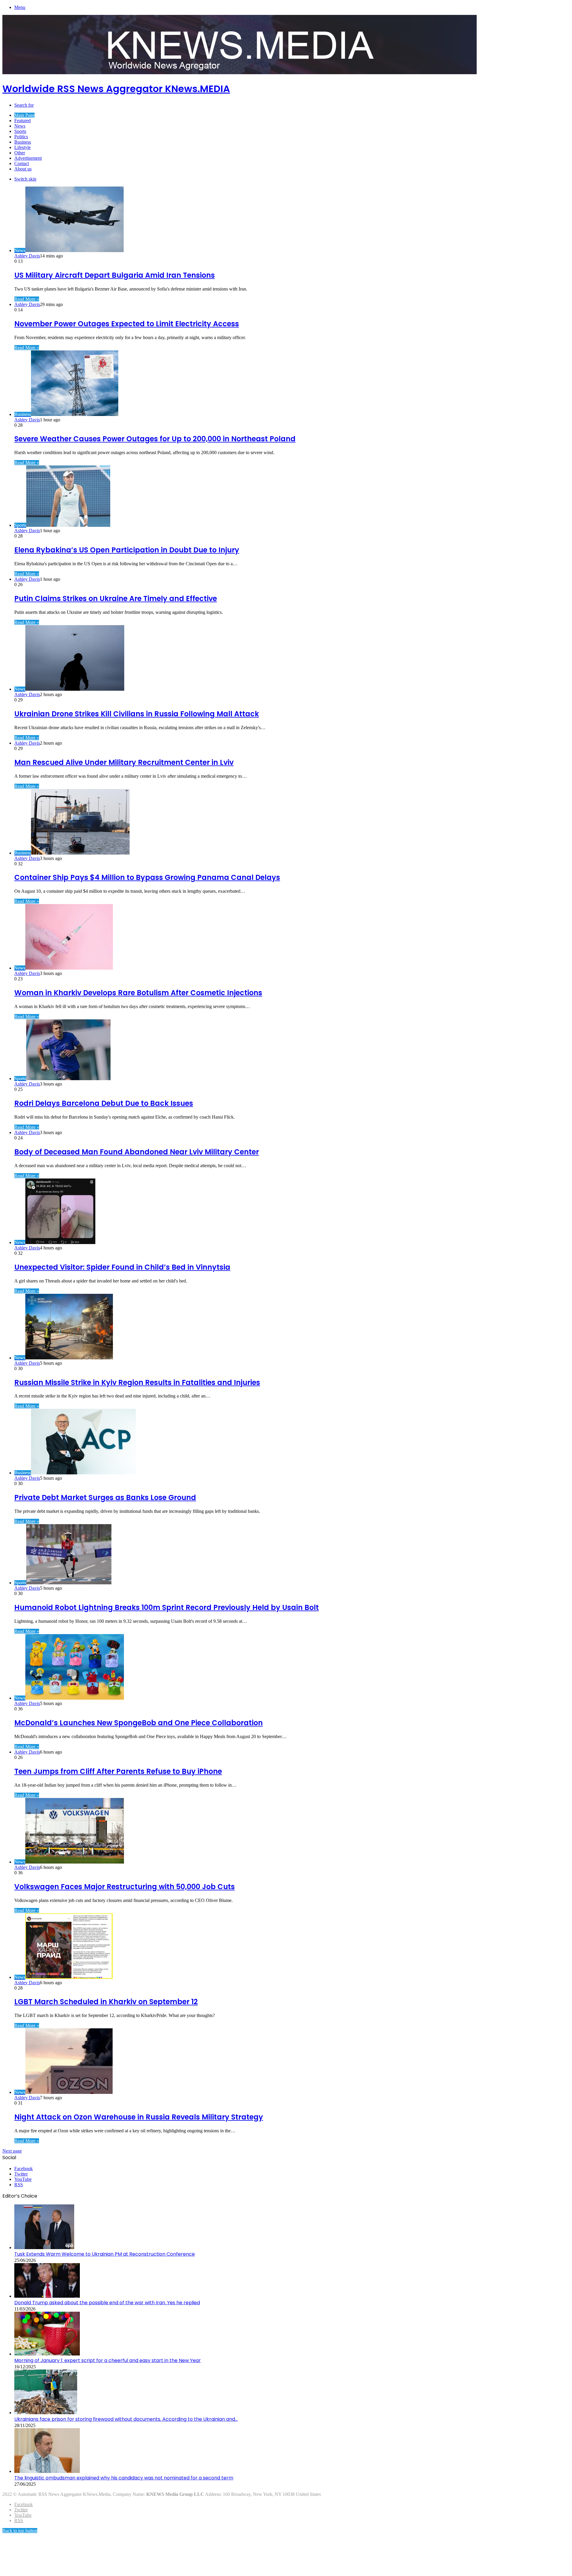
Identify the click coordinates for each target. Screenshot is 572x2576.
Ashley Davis (27, 256)
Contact (22, 163)
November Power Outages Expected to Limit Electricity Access (127, 324)
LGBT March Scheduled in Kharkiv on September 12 (106, 2002)
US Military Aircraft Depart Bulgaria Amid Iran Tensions (115, 275)
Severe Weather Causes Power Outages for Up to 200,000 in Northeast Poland (155, 439)
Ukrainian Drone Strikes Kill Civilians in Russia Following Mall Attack (137, 714)
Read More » (27, 299)
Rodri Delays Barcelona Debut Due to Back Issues (104, 1103)
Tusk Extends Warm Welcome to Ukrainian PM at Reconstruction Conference (105, 2254)
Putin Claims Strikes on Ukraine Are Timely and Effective (116, 598)
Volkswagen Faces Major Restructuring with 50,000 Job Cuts (125, 1887)
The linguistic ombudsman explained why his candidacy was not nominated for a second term (124, 2478)
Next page (12, 2151)
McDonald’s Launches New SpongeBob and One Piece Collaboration (139, 1723)
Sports (20, 131)
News (20, 126)
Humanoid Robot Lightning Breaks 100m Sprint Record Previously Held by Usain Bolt (167, 1607)
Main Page (24, 115)
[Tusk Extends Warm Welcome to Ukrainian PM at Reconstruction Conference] (44, 2247)
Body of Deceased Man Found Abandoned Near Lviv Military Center (137, 1152)
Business (23, 142)
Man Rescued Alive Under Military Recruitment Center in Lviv (124, 762)
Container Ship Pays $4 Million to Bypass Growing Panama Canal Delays (147, 877)
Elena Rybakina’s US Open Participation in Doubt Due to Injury (127, 550)
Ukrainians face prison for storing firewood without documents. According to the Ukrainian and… (126, 2419)
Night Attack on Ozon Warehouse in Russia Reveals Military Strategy (139, 2117)
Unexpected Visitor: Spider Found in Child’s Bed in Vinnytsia (122, 1267)
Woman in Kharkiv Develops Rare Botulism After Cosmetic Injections (138, 993)
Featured (22, 121)
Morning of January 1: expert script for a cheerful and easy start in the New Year (108, 2360)
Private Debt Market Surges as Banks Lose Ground (105, 1497)
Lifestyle (22, 147)
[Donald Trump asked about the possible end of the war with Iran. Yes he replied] (47, 2296)
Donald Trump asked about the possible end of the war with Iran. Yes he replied (107, 2303)
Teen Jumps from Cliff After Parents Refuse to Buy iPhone (118, 1771)
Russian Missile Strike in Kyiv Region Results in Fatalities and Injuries (137, 1382)
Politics (21, 137)
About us (23, 169)
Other (20, 153)
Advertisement (28, 158)
